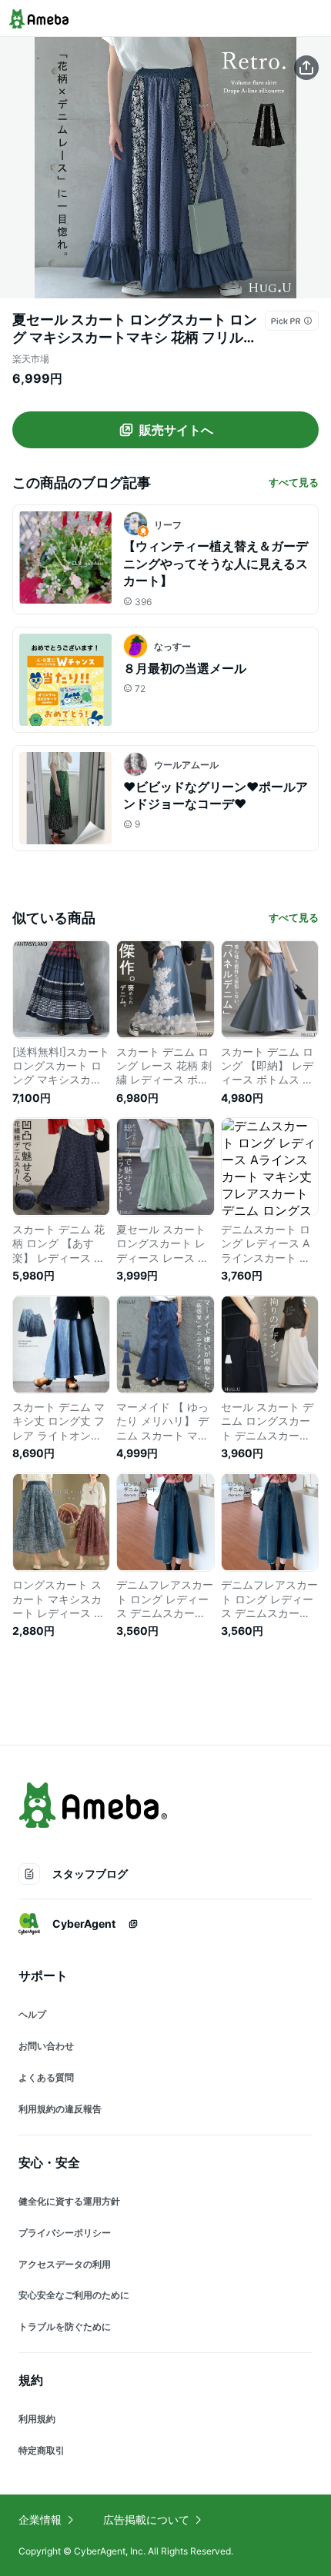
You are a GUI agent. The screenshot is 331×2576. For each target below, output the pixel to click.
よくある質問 (46, 2077)
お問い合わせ (46, 2046)
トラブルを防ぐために (65, 2326)
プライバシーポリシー (65, 2233)
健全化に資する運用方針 (69, 2201)
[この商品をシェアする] (306, 68)
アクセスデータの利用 (65, 2264)
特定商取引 (42, 2450)
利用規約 (37, 2419)
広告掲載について (146, 2519)
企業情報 (40, 2519)
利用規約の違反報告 (60, 2109)
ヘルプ (32, 2014)
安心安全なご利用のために (74, 2295)
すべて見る (294, 482)
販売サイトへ (176, 430)
